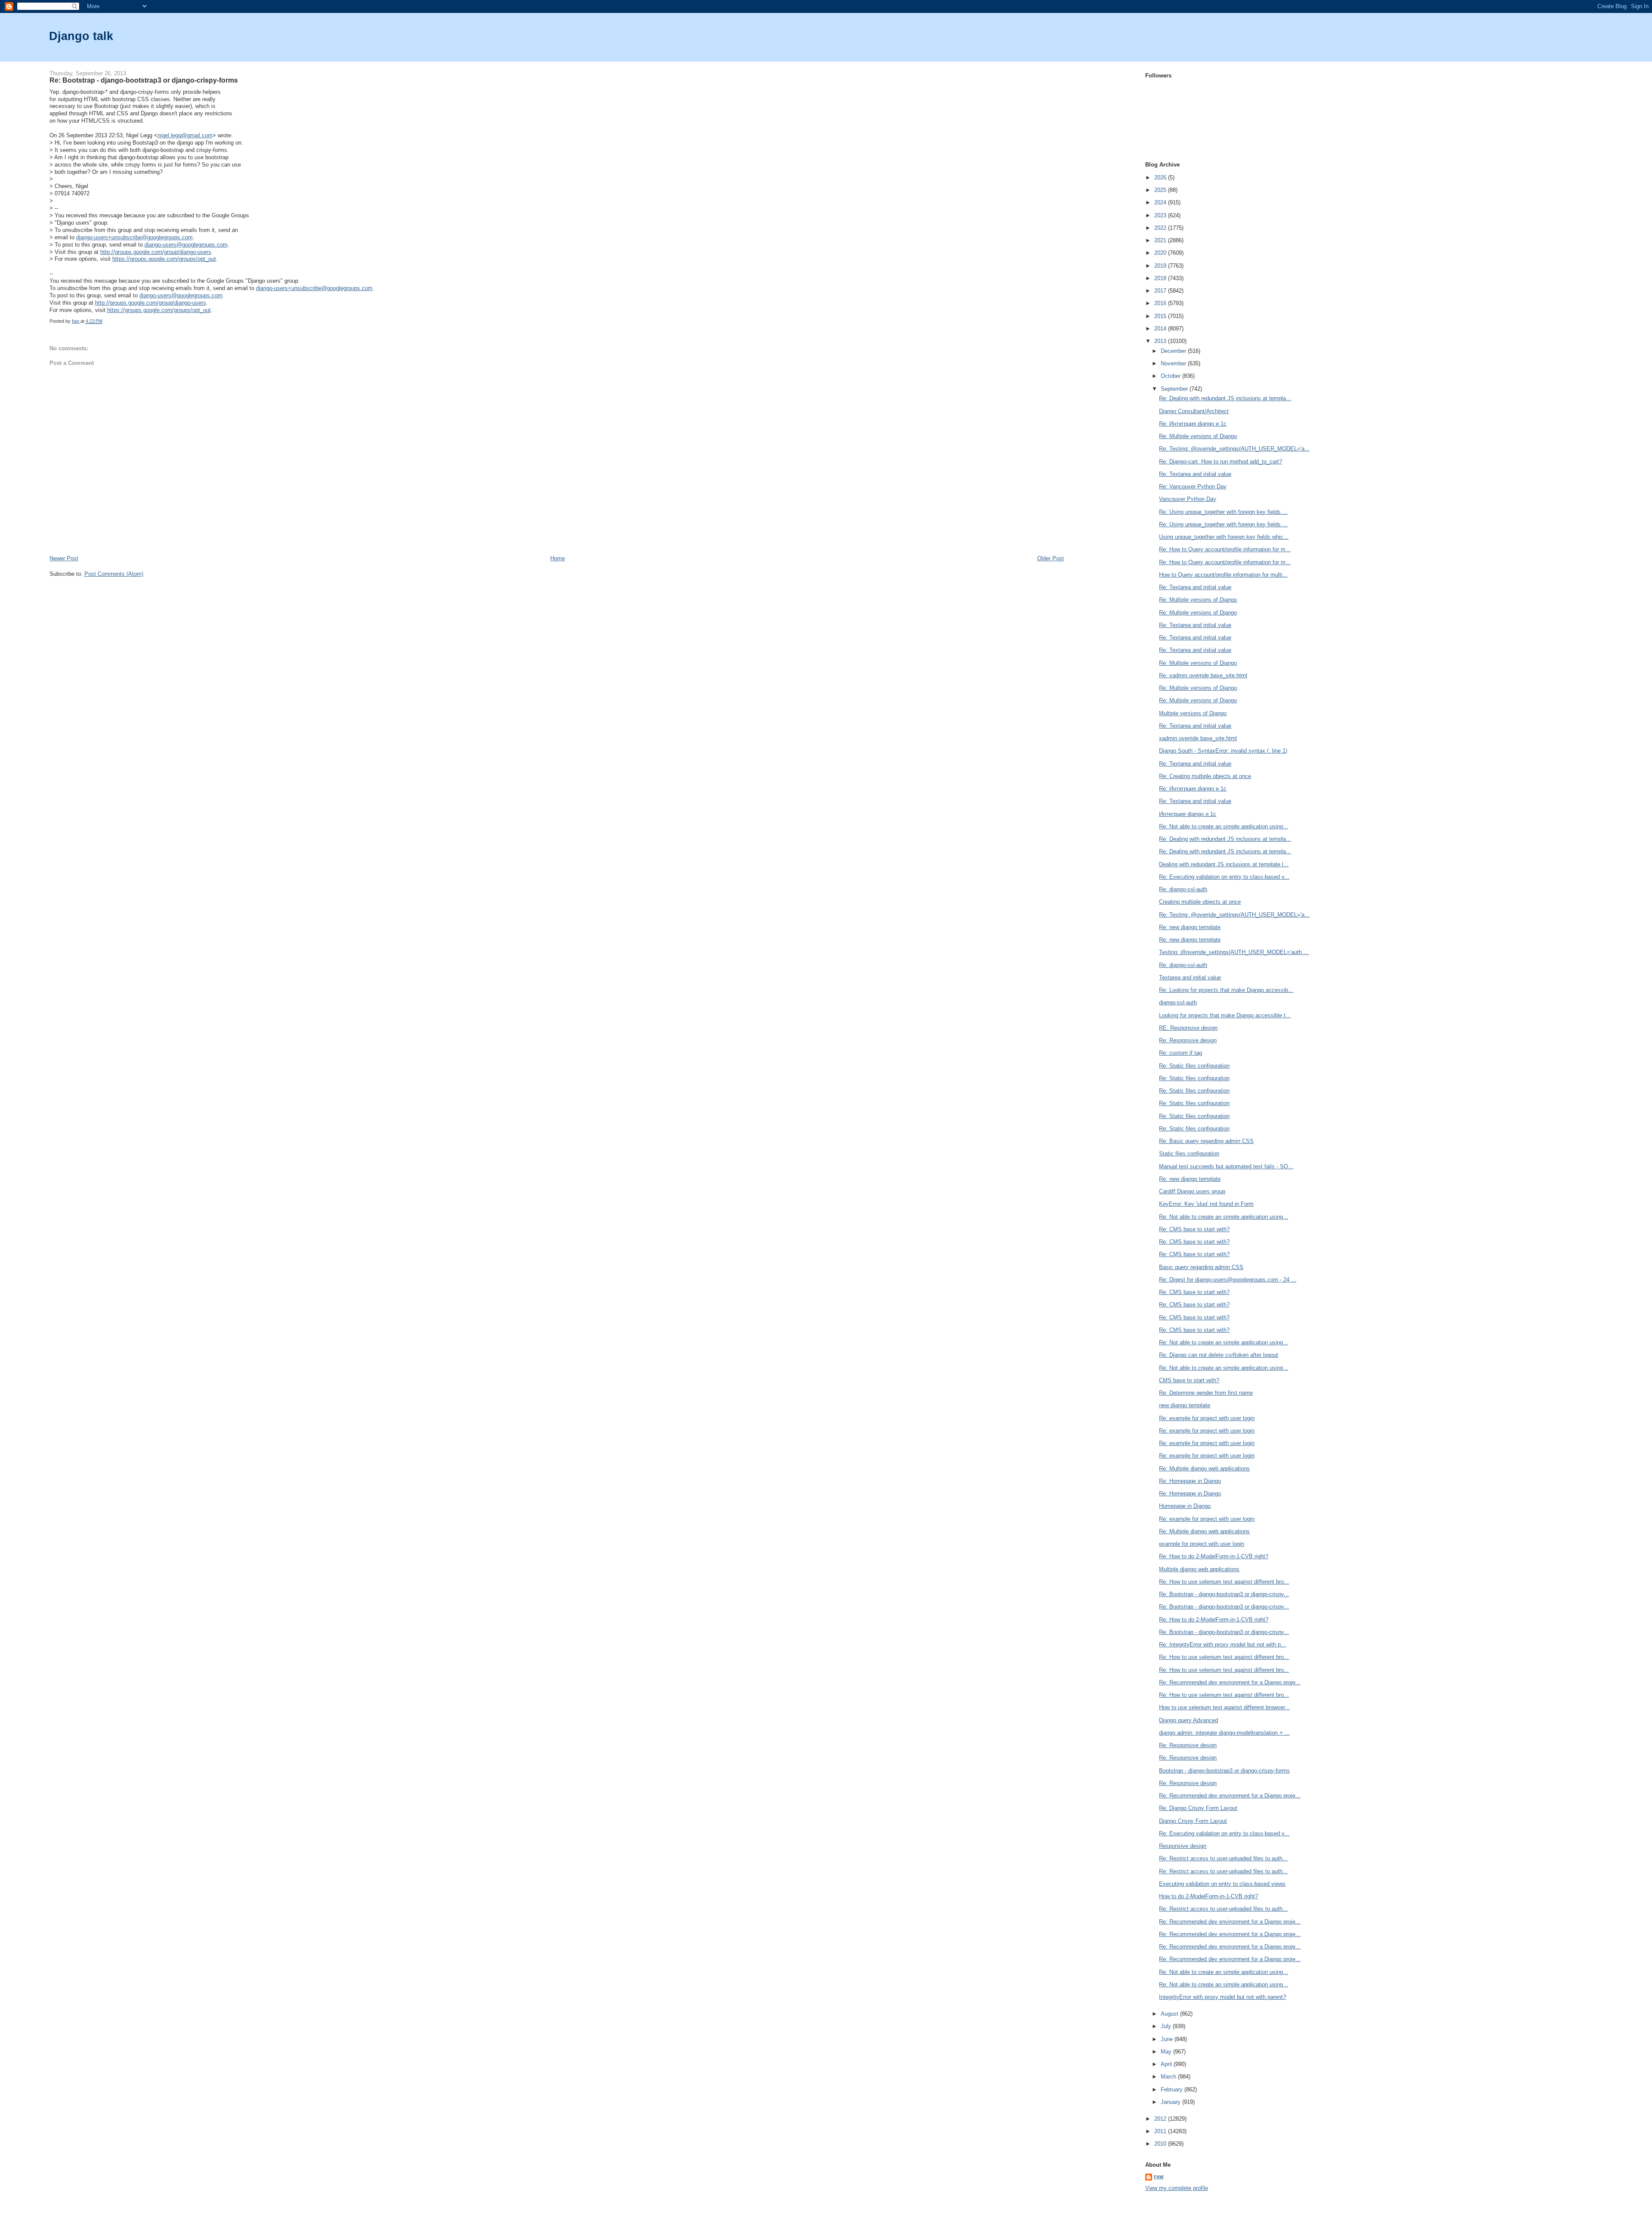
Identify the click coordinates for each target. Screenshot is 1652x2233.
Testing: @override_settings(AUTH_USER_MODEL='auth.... (1234, 952)
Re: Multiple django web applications (1204, 1469)
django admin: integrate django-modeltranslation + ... (1224, 1733)
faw (1159, 2177)
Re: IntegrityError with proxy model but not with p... (1222, 1645)
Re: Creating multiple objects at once (1205, 776)
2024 (1161, 202)
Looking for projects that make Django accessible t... (1225, 1015)
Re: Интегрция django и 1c (1193, 424)
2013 (1161, 341)
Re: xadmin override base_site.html (1203, 675)
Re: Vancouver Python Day (1193, 486)
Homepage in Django (1185, 1506)
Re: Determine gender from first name (1206, 1393)
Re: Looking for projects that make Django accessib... (1226, 990)
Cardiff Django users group (1192, 1191)
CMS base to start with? (1189, 1380)
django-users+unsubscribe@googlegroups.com (134, 237)
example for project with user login (1202, 1544)
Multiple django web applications (1199, 1569)
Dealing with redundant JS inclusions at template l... (1224, 864)
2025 (1161, 190)
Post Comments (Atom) (114, 574)
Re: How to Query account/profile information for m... (1225, 549)
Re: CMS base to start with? (1194, 1229)
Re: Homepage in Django (1190, 1481)
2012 (1161, 2119)
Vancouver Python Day (1188, 499)
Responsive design (1183, 1846)
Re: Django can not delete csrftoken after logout (1219, 1355)
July (1167, 2026)
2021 (1161, 240)
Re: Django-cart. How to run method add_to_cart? (1221, 462)
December (1174, 351)
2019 (1161, 266)
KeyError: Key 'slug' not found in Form (1206, 1204)
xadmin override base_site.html (1198, 738)
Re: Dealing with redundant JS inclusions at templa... (1225, 398)
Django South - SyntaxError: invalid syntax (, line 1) (1223, 751)
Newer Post (64, 558)
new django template (1185, 1405)
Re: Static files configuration (1194, 1066)
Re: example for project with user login (1207, 1418)
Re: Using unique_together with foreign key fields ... (1223, 512)
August (1170, 2014)
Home (558, 558)
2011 (1161, 2131)
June (1168, 2039)
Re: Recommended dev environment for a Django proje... (1230, 1682)
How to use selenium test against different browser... (1224, 1707)
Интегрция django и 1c (1188, 814)
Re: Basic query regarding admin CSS (1206, 1141)
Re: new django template (1190, 927)
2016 (1161, 303)
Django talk (81, 36)
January (1171, 2102)
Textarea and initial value (1190, 978)
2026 (1161, 178)
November (1174, 363)
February (1173, 2089)
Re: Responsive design (1188, 1040)
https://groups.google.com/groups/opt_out (164, 259)
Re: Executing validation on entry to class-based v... (1224, 877)
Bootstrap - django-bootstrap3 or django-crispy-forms (1224, 1771)
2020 (1161, 253)
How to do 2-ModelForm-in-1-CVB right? (1208, 1896)
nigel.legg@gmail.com (185, 135)
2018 (1161, 278)
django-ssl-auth (1178, 1002)
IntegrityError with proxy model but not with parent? (1222, 1997)
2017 (1161, 291)
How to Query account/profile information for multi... (1223, 575)
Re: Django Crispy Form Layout (1198, 1808)
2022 (1161, 228)
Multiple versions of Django (1193, 713)
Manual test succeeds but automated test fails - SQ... (1226, 1166)
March (1169, 2077)
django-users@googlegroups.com (186, 245)
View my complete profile (1177, 2188)
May (1167, 2052)
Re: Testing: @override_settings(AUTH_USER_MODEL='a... (1234, 449)
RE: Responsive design (1188, 1028)
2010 (1161, 2144)
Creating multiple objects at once (1200, 902)
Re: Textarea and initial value (1195, 474)
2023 (1161, 215)
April (1167, 2064)
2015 (1161, 316)
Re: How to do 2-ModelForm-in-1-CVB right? (1214, 1556)
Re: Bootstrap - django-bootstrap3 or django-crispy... (1224, 1594)
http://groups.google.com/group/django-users (156, 252)
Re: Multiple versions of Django (1198, 436)
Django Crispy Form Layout (1193, 1821)
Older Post (1051, 558)
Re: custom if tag (1180, 1053)
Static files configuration (1189, 1154)
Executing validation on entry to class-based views (1222, 1884)
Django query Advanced (1188, 1720)
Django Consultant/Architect (1194, 411)
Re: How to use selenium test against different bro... (1224, 1582)
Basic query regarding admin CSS (1201, 1267)
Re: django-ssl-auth (1183, 889)
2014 (1161, 329)
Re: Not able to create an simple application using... (1224, 826)
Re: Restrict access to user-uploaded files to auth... (1223, 1858)
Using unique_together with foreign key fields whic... (1224, 537)
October (1171, 376)
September (1175, 389)
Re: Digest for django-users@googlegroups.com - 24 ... (1228, 1280)
